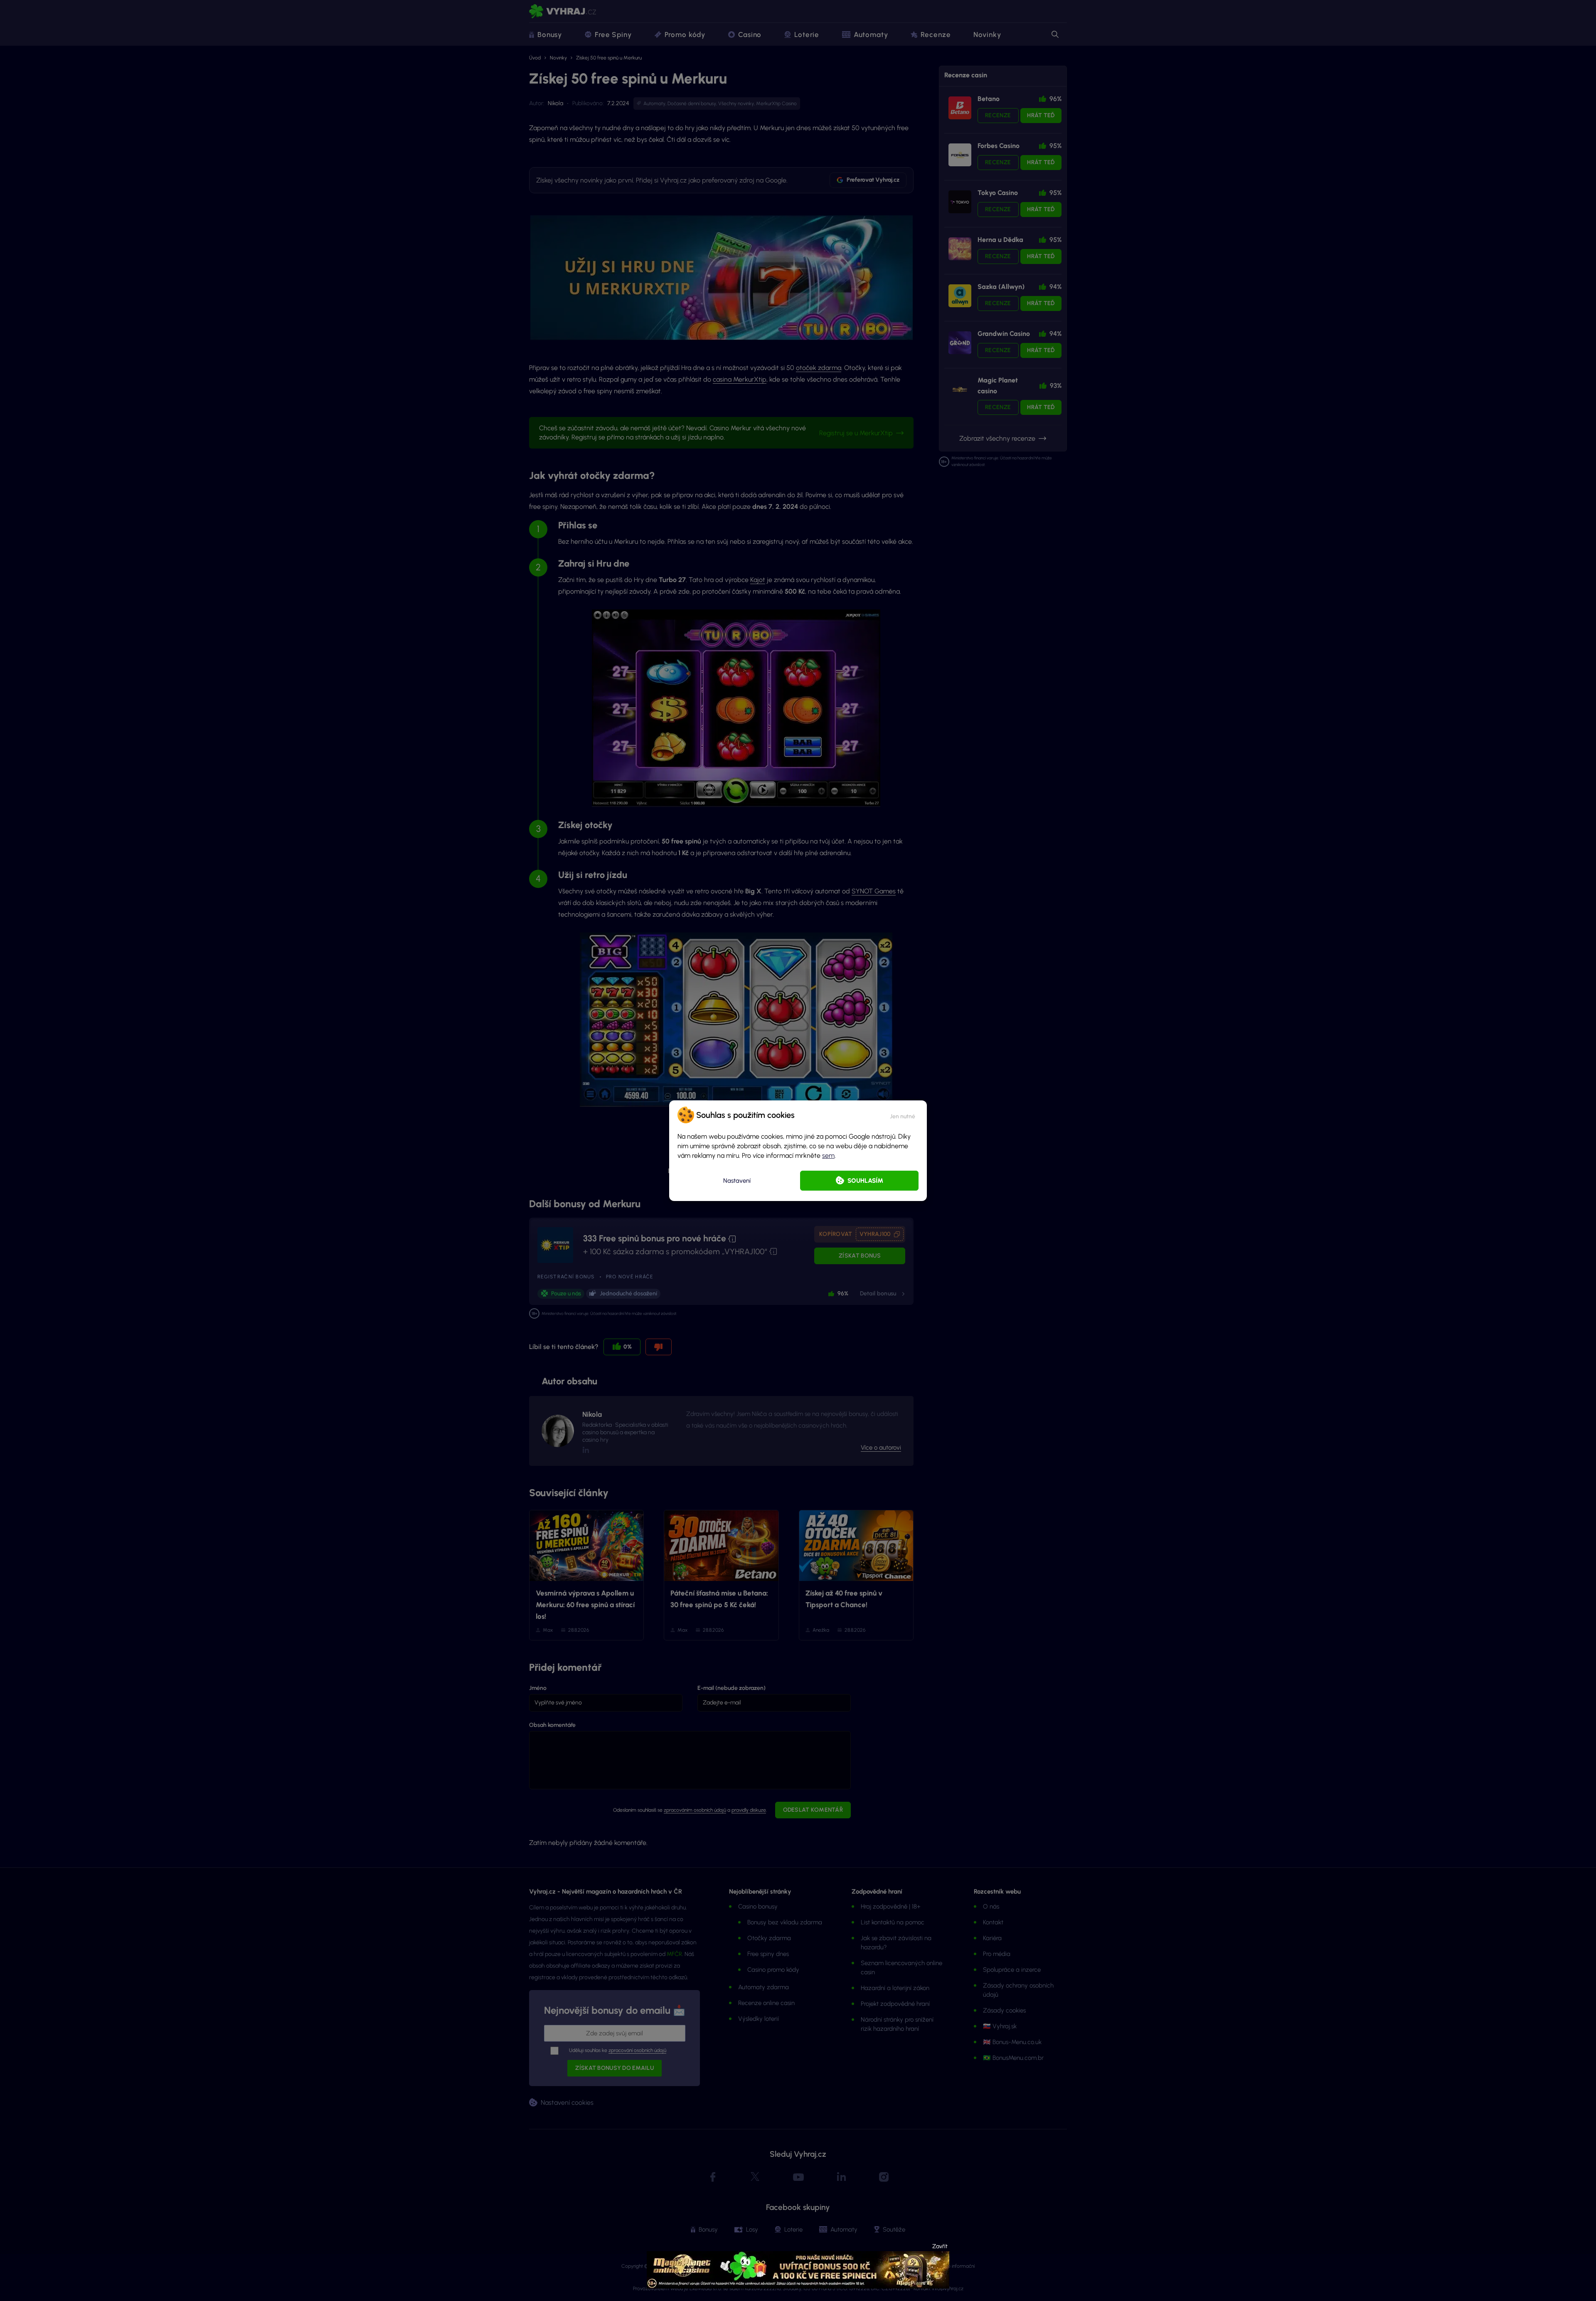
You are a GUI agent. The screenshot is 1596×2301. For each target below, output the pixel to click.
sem (828, 1155)
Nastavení (737, 1181)
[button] (903, 1115)
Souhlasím (865, 1181)
